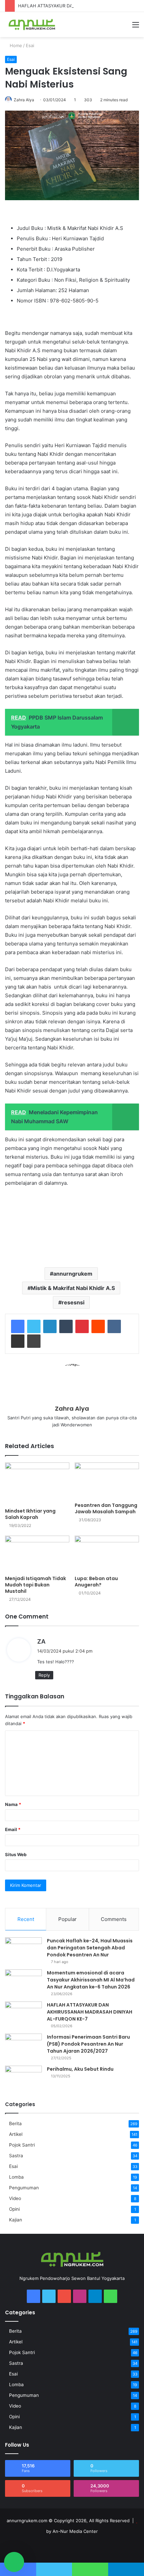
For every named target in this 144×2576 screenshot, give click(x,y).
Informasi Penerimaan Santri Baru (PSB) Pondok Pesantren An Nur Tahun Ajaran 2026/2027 (88, 2044)
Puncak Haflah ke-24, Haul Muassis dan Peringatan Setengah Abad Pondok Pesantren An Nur (90, 1948)
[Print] (34, 1341)
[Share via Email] (18, 1341)
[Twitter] (34, 1326)
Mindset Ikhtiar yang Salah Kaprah (30, 1514)
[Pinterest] (82, 1326)
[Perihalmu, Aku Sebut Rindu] (23, 2078)
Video (15, 2198)
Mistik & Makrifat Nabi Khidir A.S (73, 1288)
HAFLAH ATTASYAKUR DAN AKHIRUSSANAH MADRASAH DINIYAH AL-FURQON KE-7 (90, 2012)
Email (13, 1829)
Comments (114, 1919)
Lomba (16, 2177)
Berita (15, 2123)
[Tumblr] (66, 1326)
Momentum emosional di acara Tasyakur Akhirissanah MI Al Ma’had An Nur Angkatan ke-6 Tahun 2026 (91, 1980)
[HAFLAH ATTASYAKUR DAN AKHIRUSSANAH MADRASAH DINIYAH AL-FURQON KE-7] (23, 2014)
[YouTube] (64, 2296)
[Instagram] (80, 2296)
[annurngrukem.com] (32, 25)
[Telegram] (95, 2296)
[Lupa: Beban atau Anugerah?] (107, 1554)
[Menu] (136, 27)
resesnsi (73, 1302)
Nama (13, 1804)
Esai (30, 45)
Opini (14, 2209)
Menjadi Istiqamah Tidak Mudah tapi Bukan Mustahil (35, 1585)
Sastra (16, 2156)
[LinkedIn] (50, 1326)
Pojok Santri (22, 2145)
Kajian (16, 2220)
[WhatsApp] (111, 2296)
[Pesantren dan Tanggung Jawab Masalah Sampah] (107, 1480)
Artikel (16, 2134)
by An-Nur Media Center (72, 2531)
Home (15, 45)
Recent (26, 1919)
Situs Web (16, 1854)
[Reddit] (98, 1326)
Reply (44, 1675)
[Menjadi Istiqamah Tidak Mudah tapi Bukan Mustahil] (37, 1554)
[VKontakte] (114, 1326)
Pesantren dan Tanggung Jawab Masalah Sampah (106, 1508)
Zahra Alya (24, 100)
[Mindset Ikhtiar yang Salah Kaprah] (37, 1484)
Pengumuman (24, 2188)
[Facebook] (18, 1326)
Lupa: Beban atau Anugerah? (96, 1582)
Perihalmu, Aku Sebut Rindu (80, 2069)
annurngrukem (73, 1274)
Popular (67, 1919)
